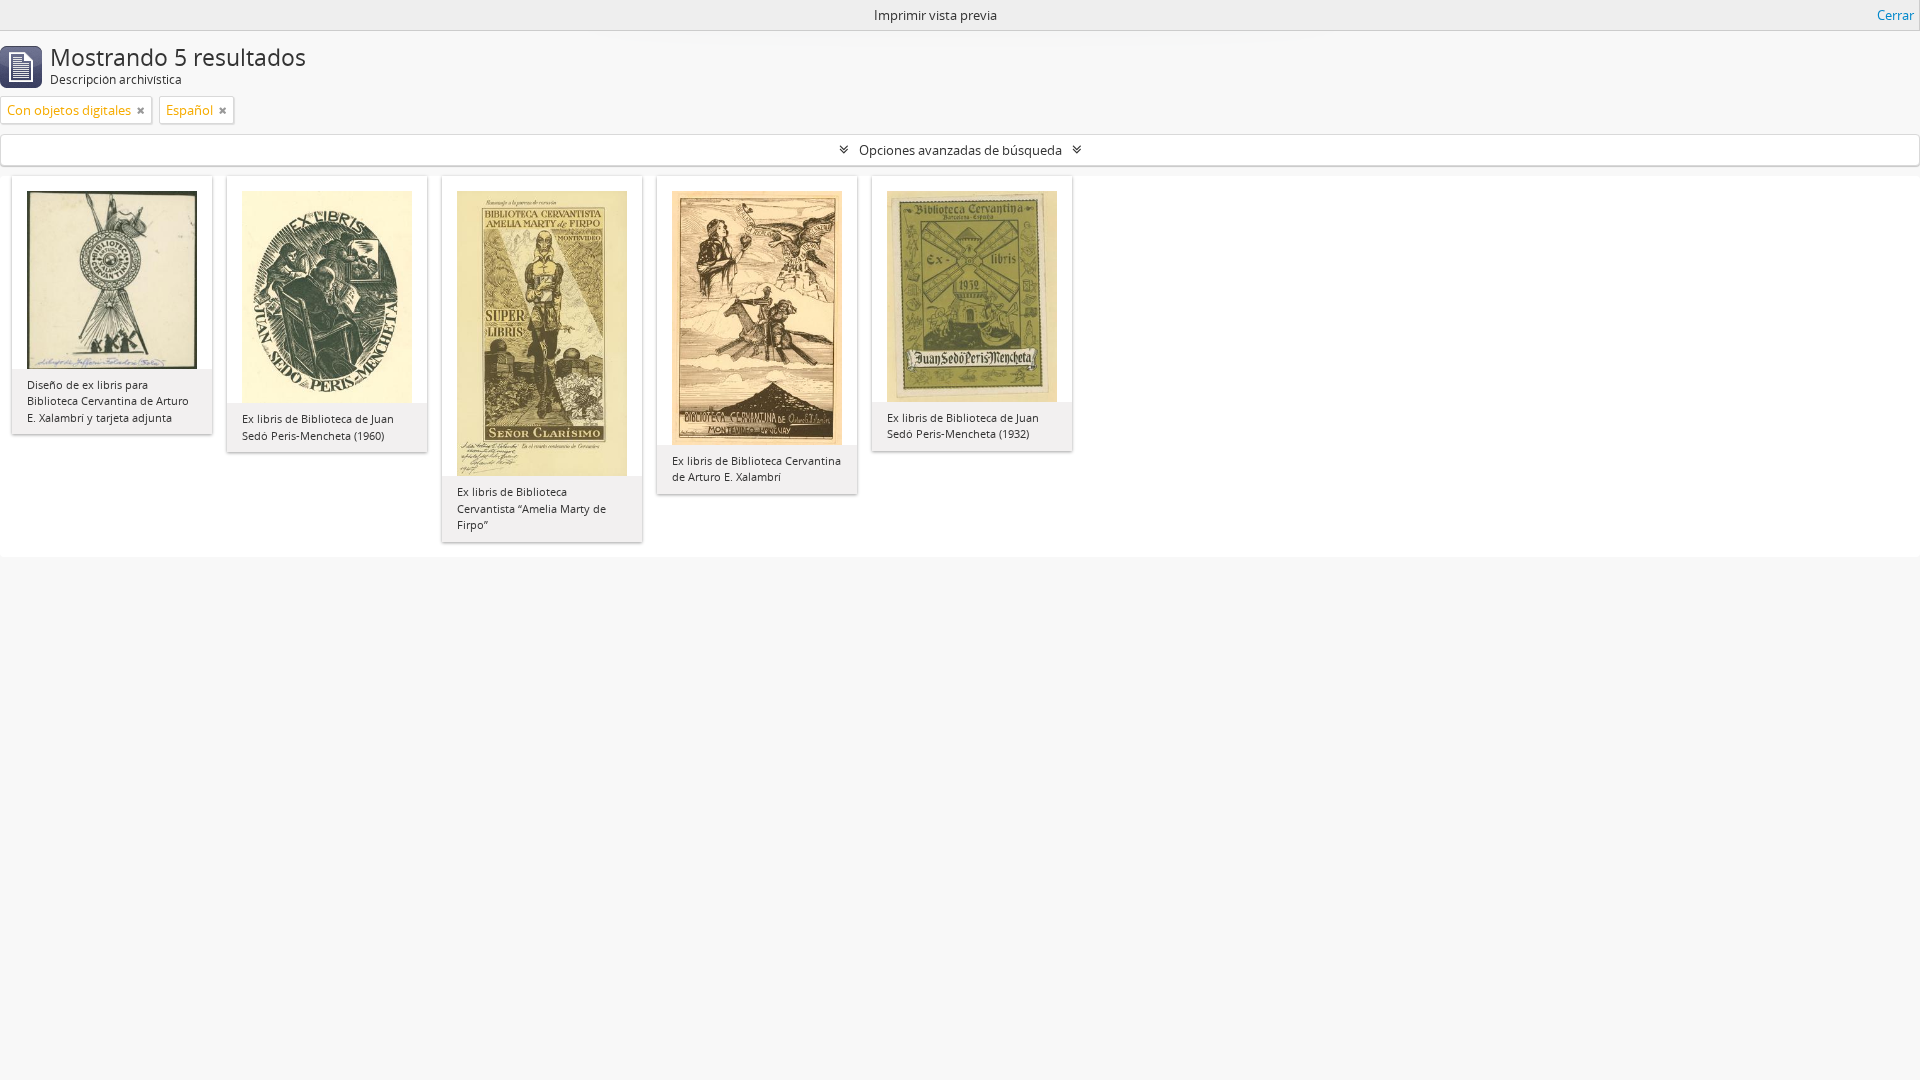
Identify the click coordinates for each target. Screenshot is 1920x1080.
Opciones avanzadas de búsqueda (960, 150)
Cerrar (1895, 15)
